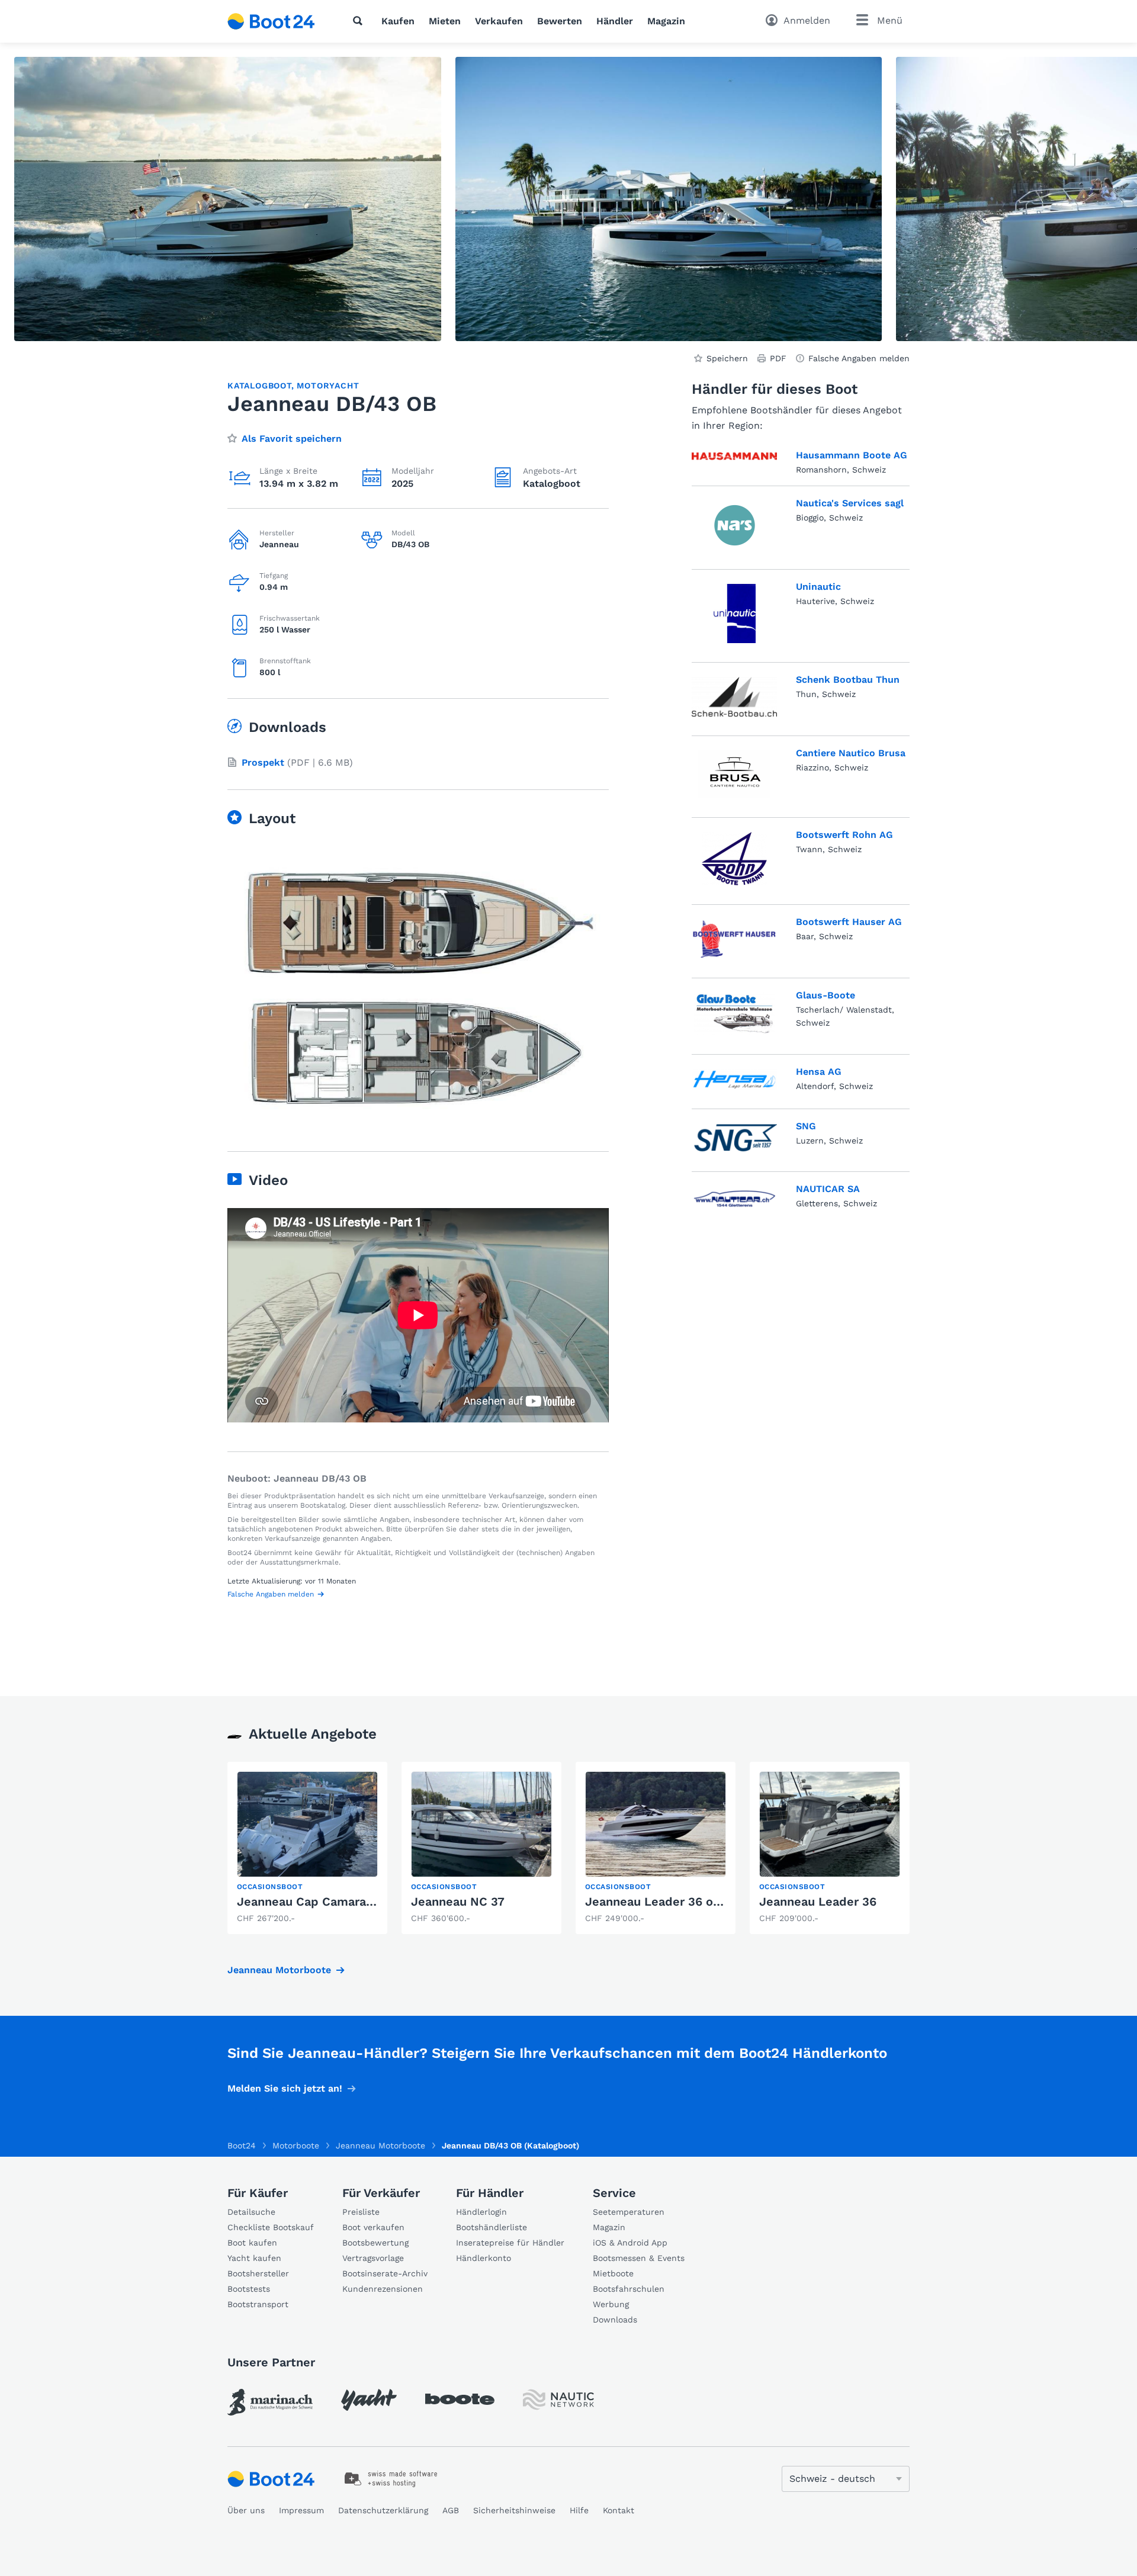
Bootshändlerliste (492, 2227)
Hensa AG (819, 1072)
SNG (806, 1126)
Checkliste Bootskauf (271, 2227)
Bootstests (249, 2289)
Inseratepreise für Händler (510, 2243)
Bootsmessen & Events (639, 2258)
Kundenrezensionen (383, 2289)
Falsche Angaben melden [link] (859, 358)
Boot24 (242, 2145)
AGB (451, 2510)
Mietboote (613, 2273)
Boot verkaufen (373, 2227)
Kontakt (619, 2510)
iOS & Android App (630, 2243)
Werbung (611, 2304)
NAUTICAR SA (828, 1189)
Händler (615, 21)
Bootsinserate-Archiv (385, 2273)
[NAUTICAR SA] (734, 1197)
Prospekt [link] (263, 762)
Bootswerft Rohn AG (844, 835)
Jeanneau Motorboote (279, 1970)
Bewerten (560, 21)
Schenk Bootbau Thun (848, 680)
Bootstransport (258, 2304)
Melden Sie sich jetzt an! (285, 2088)
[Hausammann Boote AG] (734, 460)
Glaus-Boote (826, 995)
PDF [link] (778, 358)
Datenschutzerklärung (383, 2510)
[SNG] (734, 1138)
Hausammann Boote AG (852, 455)
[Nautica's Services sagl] (735, 525)
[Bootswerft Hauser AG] (734, 939)
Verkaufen (499, 21)
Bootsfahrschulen (629, 2289)
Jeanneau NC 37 (458, 1902)
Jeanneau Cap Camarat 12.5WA (327, 1902)
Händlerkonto (484, 2258)
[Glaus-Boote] (735, 1014)
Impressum (301, 2510)
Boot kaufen (252, 2243)
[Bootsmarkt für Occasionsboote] (271, 21)
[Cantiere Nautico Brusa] (734, 774)
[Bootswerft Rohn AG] (734, 859)
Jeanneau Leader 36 (818, 1902)
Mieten (445, 21)
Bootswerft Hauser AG (849, 922)
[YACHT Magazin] (369, 2400)
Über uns (246, 2510)
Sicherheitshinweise (514, 2510)
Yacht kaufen (254, 2258)
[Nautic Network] (558, 2400)
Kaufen (398, 21)
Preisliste (361, 2212)
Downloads (615, 2320)
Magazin (666, 21)
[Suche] (360, 21)
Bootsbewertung (375, 2243)
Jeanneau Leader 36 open (660, 1902)
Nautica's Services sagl (850, 503)
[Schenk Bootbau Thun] (734, 697)
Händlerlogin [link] (481, 2212)
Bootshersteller (258, 2273)
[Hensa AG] (734, 1080)
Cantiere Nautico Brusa (851, 753)
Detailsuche (251, 2212)
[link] (307, 1848)
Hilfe (579, 2510)
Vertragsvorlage (373, 2258)
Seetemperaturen (629, 2212)
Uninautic (818, 587)
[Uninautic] (735, 614)
